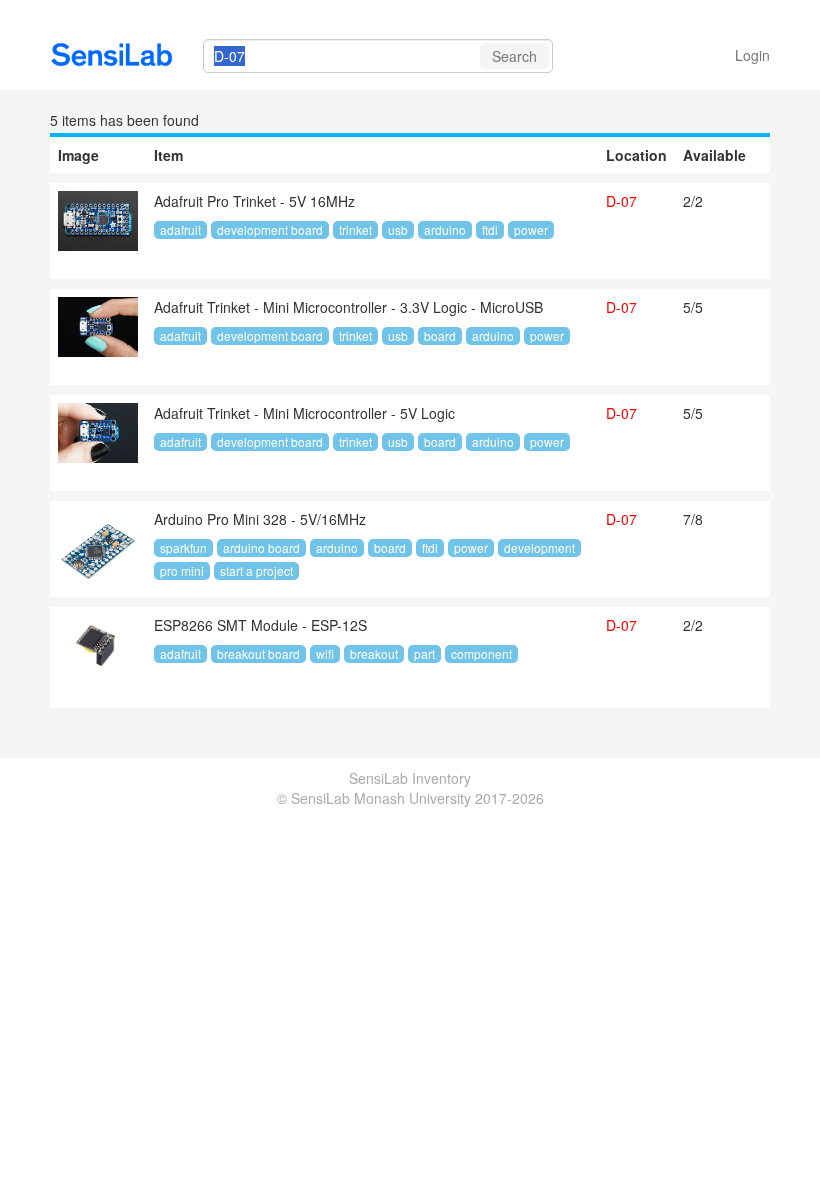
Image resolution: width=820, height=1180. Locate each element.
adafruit (180, 229)
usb (398, 229)
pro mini (182, 570)
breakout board (258, 653)
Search (514, 56)
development (539, 547)
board (440, 335)
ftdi (490, 229)
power (531, 229)
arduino (445, 229)
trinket (355, 229)
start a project (256, 570)
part (424, 653)
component (481, 653)
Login (752, 55)
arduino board (261, 547)
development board (270, 229)
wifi (325, 653)
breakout (374, 653)
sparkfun (183, 547)
